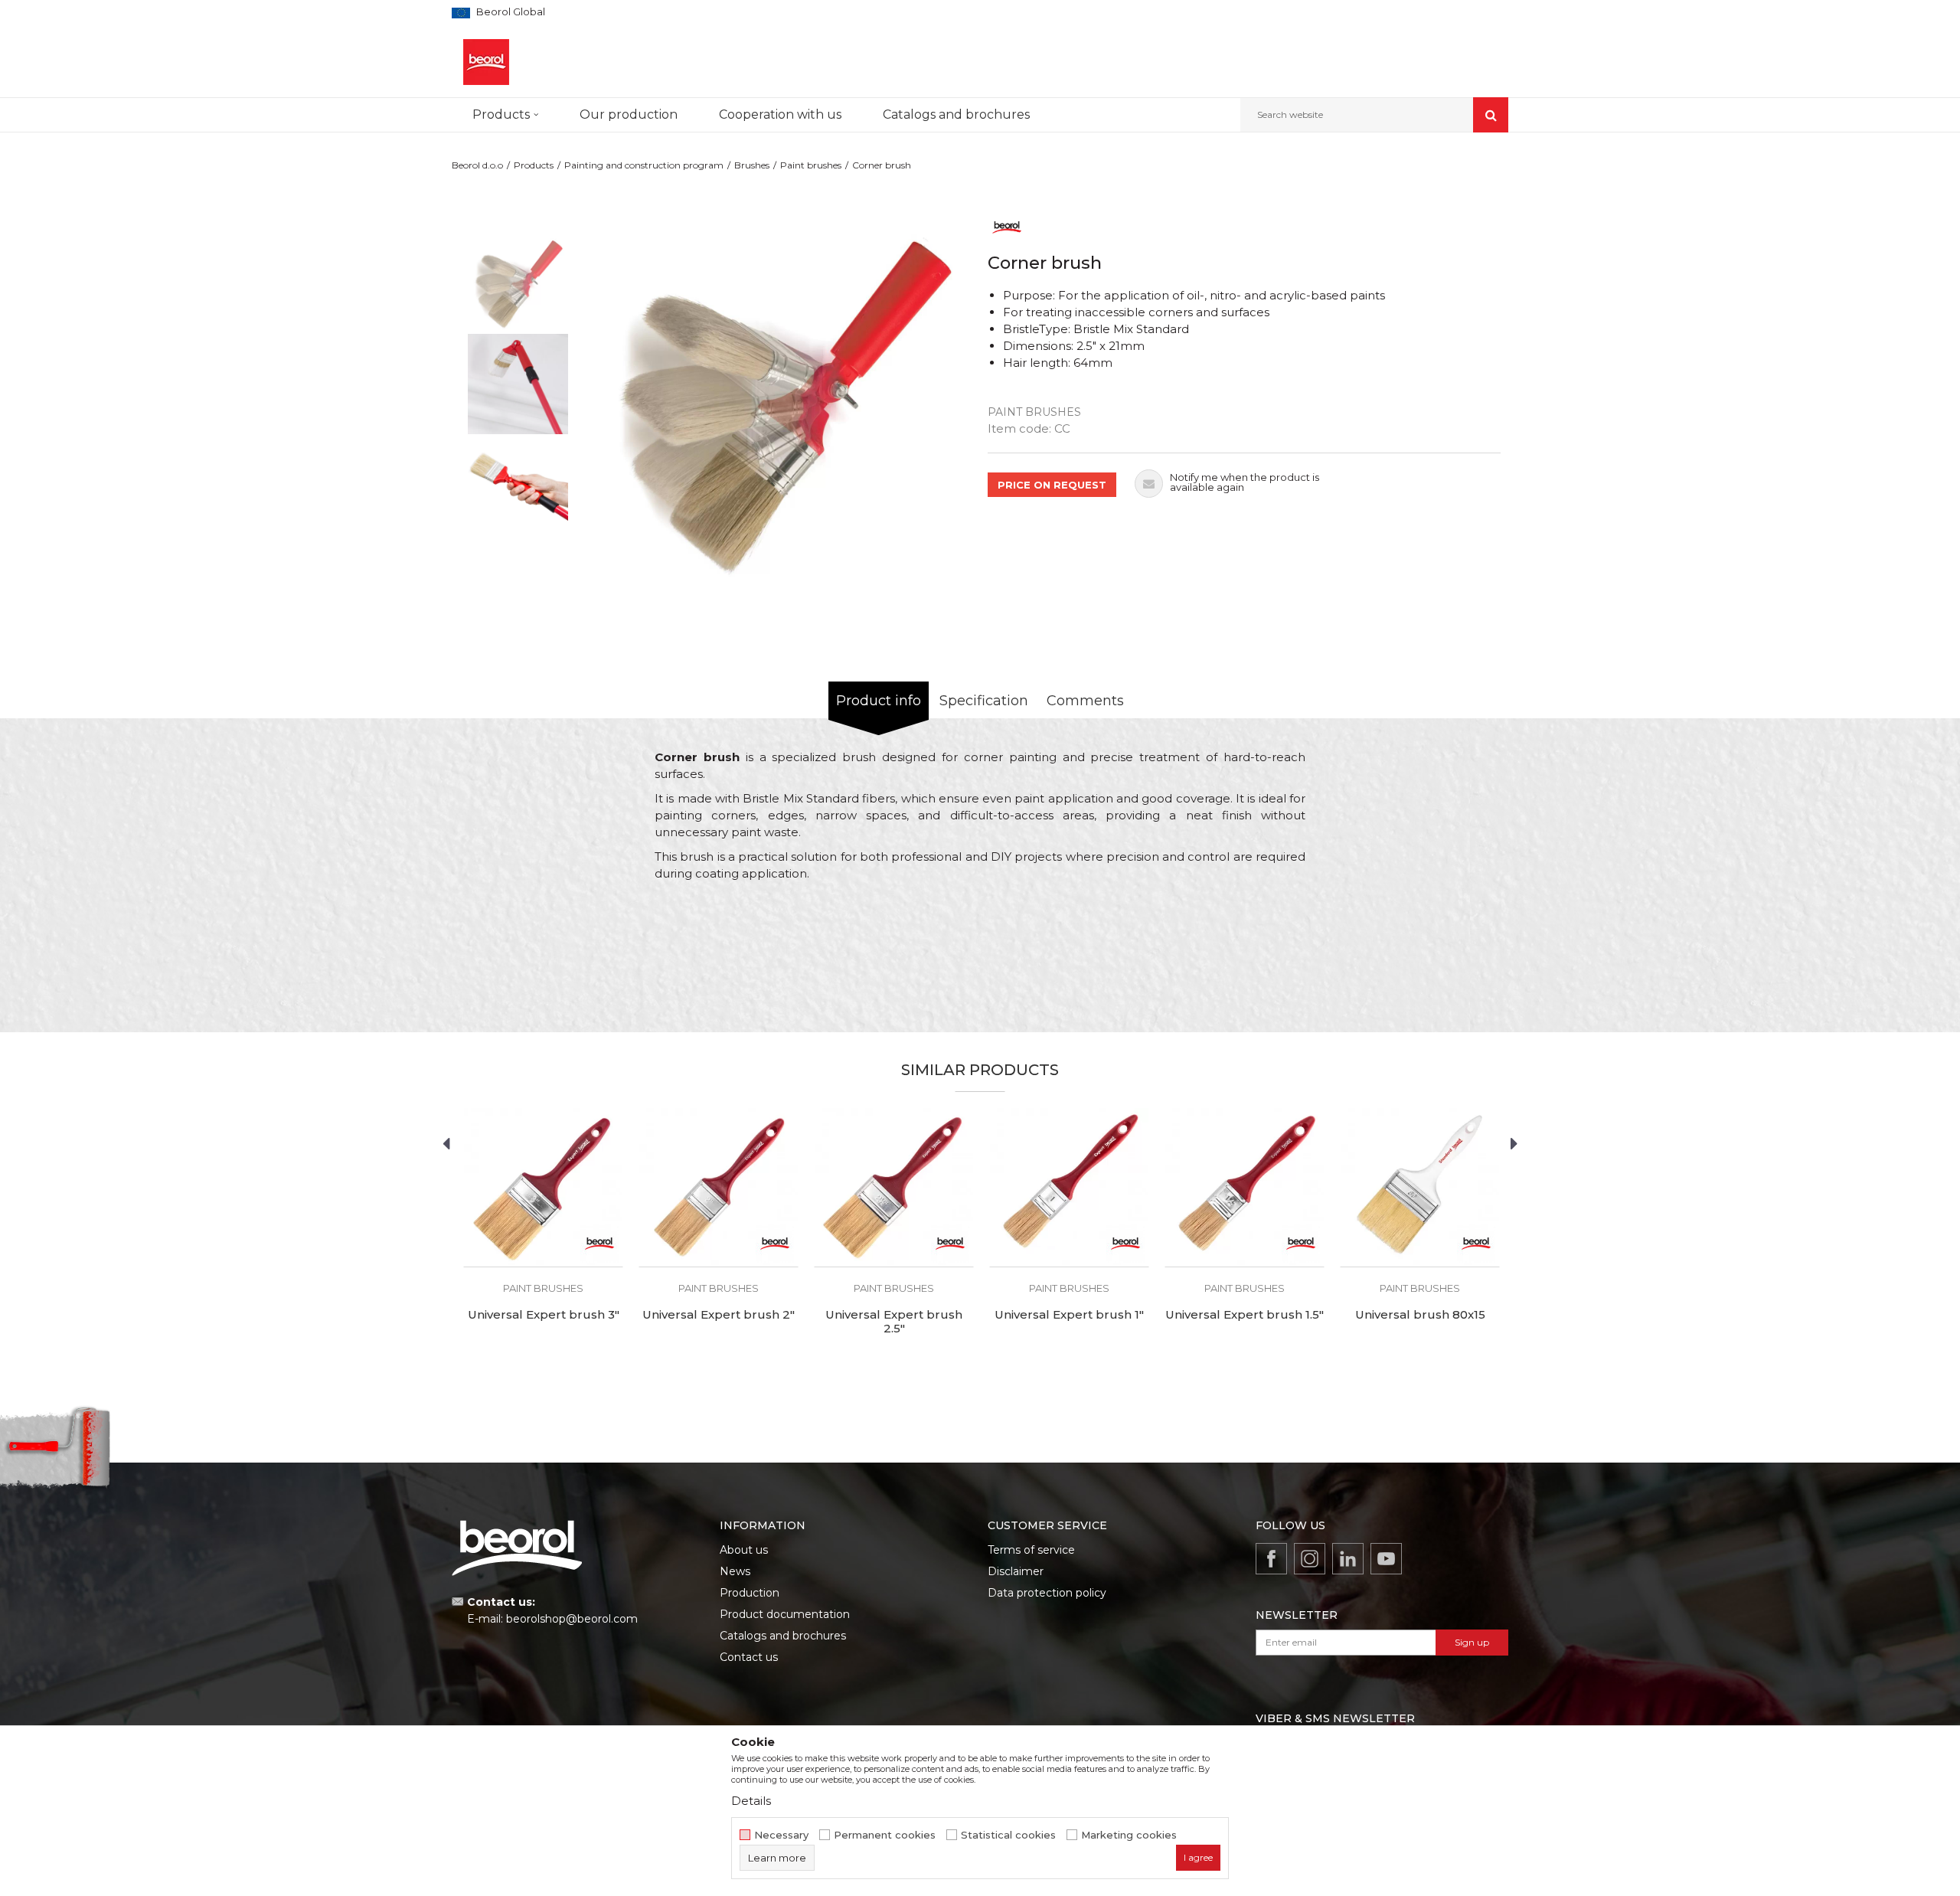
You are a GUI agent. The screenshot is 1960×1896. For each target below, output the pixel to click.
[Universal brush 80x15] (1420, 1187)
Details (751, 1801)
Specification (984, 701)
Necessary (781, 1835)
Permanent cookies (885, 1835)
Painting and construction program (644, 165)
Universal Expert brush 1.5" (1245, 1315)
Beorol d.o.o (477, 165)
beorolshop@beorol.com (572, 1619)
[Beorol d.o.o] (486, 62)
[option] (518, 282)
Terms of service (1031, 1550)
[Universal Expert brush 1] (1069, 1187)
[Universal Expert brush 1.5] (1245, 1187)
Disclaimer (1016, 1571)
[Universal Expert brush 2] (719, 1187)
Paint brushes (811, 165)
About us (744, 1550)
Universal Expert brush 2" (719, 1315)
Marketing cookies (1129, 1835)
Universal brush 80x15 (1420, 1315)
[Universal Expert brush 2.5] (894, 1187)
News (735, 1571)
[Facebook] (1271, 1559)
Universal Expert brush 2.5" (894, 1322)
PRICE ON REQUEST (1052, 485)
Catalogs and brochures (783, 1636)
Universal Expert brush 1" (1069, 1315)
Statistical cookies (1008, 1835)
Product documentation (785, 1614)
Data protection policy (1047, 1593)
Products (534, 165)
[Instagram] (1310, 1559)
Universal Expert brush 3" (544, 1315)
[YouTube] (1386, 1559)
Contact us (749, 1657)
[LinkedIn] (1348, 1559)
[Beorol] (1007, 226)
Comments (1085, 701)
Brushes (752, 165)
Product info (879, 701)
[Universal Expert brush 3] (543, 1187)
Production (750, 1593)
